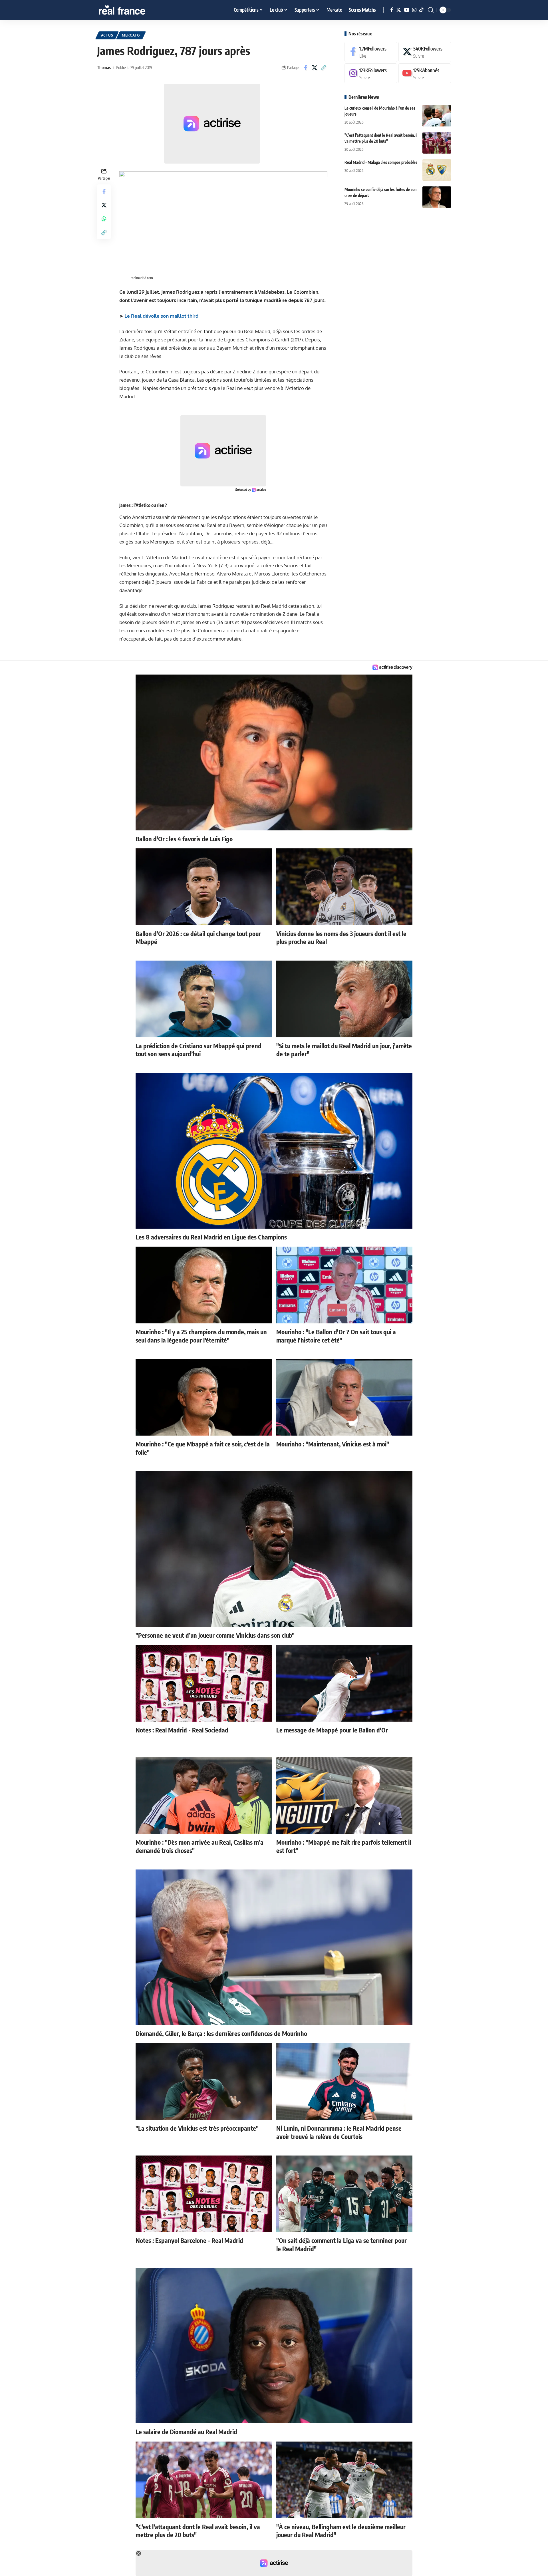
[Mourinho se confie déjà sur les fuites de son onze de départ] (437, 197)
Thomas (104, 67)
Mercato (131, 35)
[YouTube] (407, 10)
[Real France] (134, 10)
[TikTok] (421, 10)
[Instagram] (414, 10)
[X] (399, 10)
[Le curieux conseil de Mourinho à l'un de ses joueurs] (437, 116)
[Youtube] (425, 74)
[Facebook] (392, 10)
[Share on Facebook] (306, 68)
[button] (383, 10)
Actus (107, 35)
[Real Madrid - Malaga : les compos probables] (437, 170)
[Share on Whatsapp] (104, 218)
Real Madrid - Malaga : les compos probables (381, 162)
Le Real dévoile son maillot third (162, 316)
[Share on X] (315, 68)
